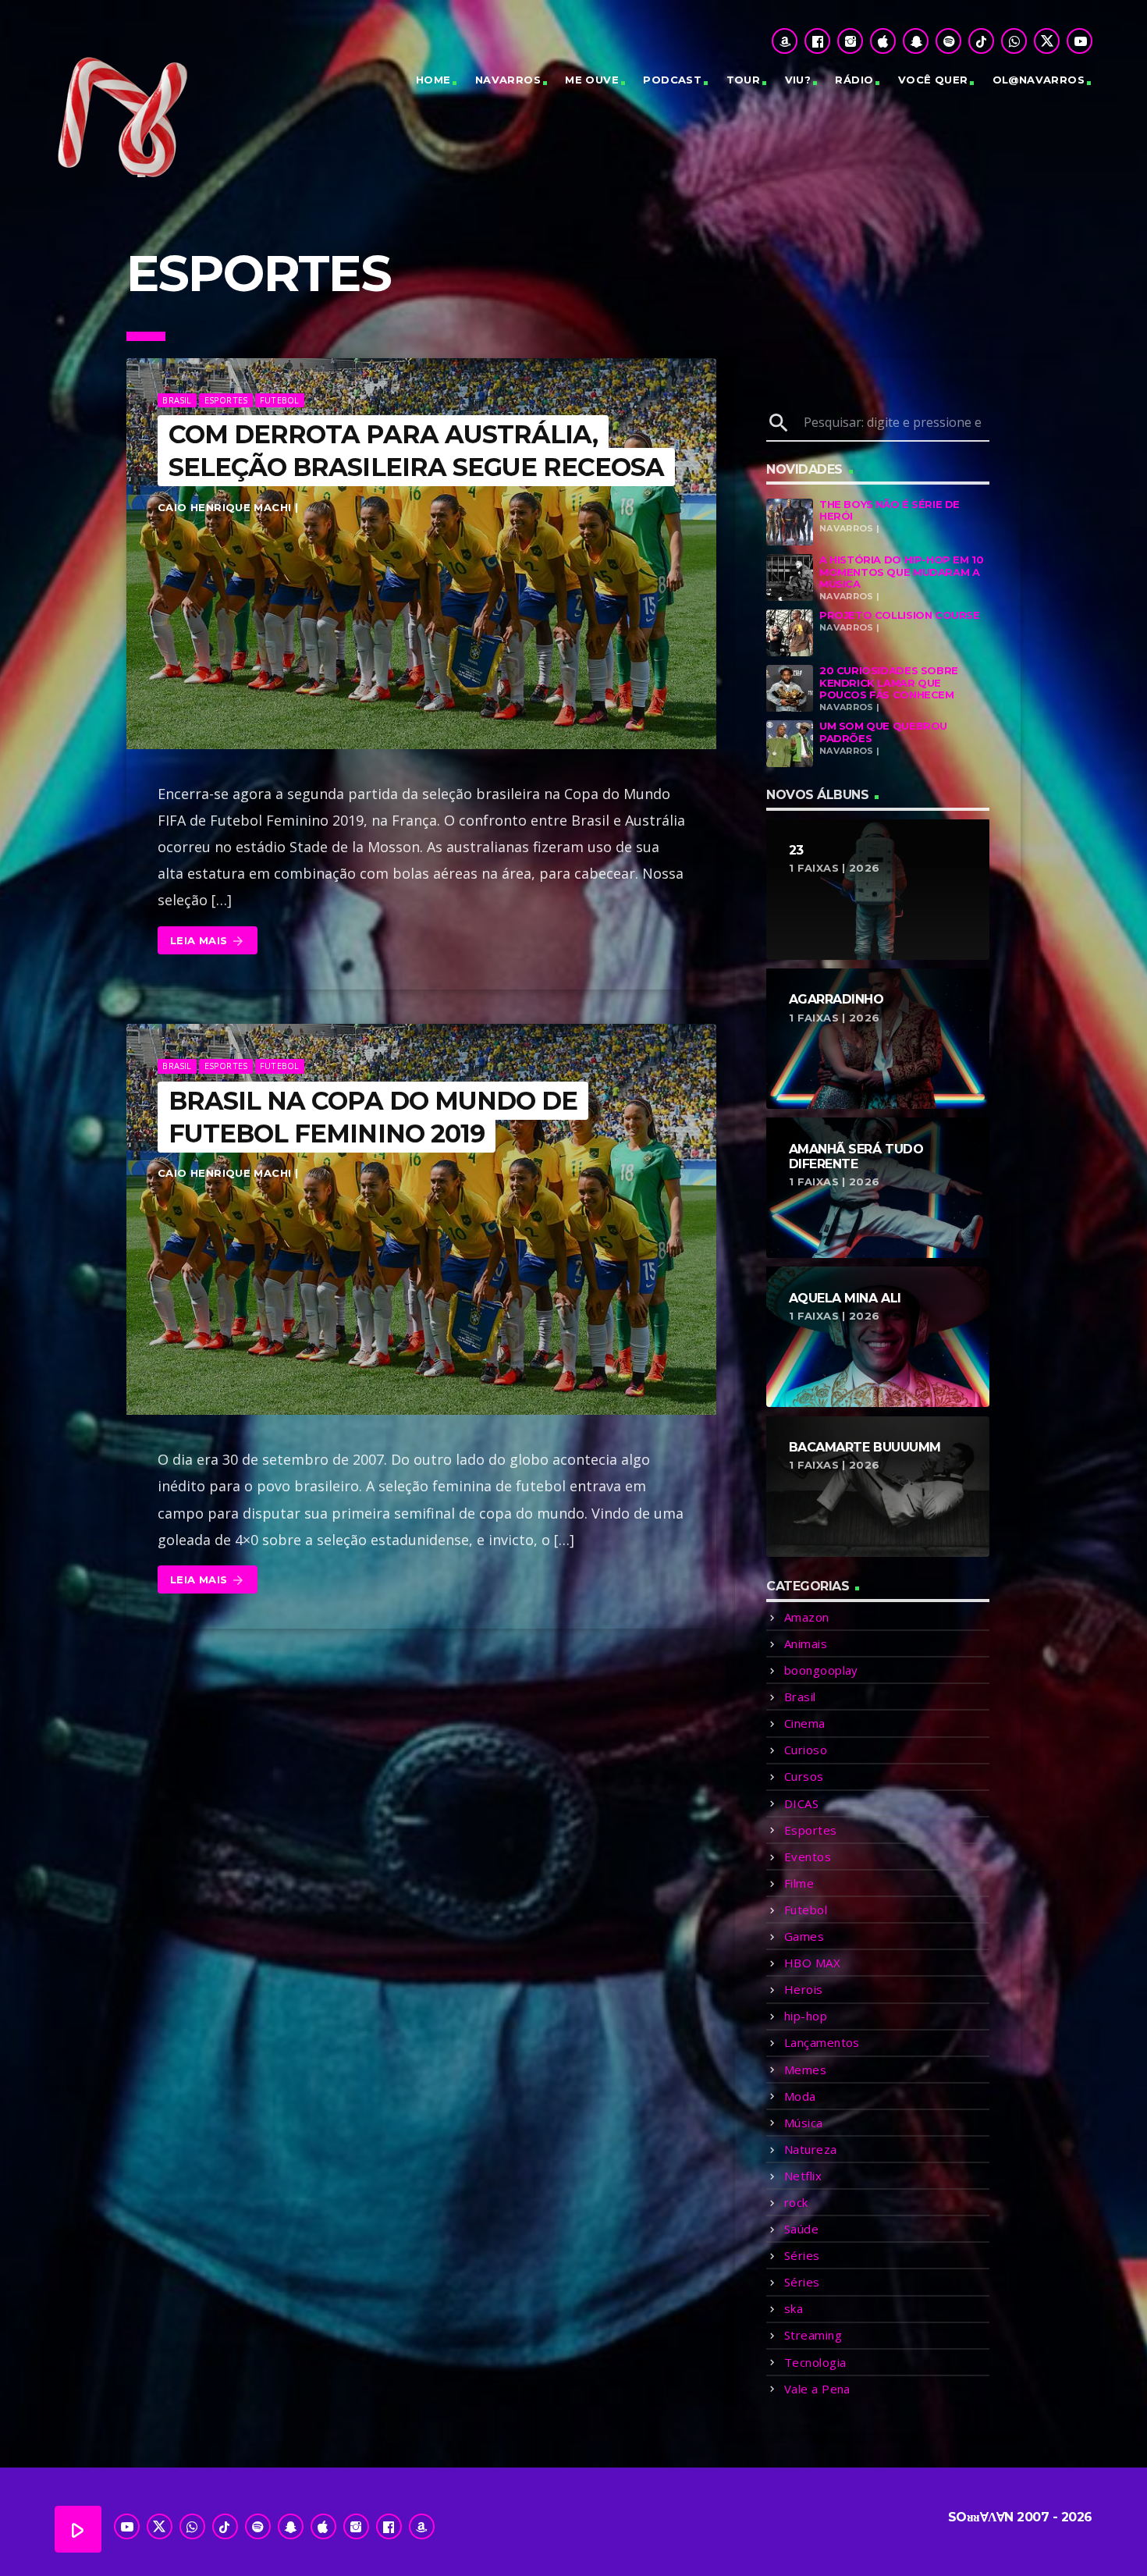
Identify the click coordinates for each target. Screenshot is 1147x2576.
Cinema (805, 1723)
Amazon (807, 1617)
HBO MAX (812, 1963)
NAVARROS (508, 80)
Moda (800, 2096)
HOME (433, 80)
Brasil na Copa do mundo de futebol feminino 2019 (373, 1117)
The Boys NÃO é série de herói (890, 510)
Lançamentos (822, 2042)
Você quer (933, 80)
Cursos (804, 1776)
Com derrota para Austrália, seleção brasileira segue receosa (416, 451)
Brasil (177, 400)
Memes (805, 2070)
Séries (802, 2255)
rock (796, 2202)
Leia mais (208, 941)
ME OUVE (592, 80)
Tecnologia (815, 2362)
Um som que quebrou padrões (883, 732)
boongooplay (821, 1670)
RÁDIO (854, 80)
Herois (804, 1989)
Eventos (808, 1856)
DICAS (801, 1803)
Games (804, 1936)
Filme (799, 1883)
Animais (806, 1643)
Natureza (811, 2149)
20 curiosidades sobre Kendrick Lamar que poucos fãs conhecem (889, 682)
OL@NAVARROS (1039, 80)
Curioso (806, 1750)
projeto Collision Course (900, 615)
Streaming (813, 2335)
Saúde (801, 2229)
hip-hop (806, 2016)
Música (804, 2123)
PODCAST (672, 80)
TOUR (744, 80)
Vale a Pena (817, 2389)
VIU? (798, 80)
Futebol (280, 400)
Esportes (226, 400)
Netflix (803, 2176)
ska (794, 2308)
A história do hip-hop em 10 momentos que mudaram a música (901, 572)
